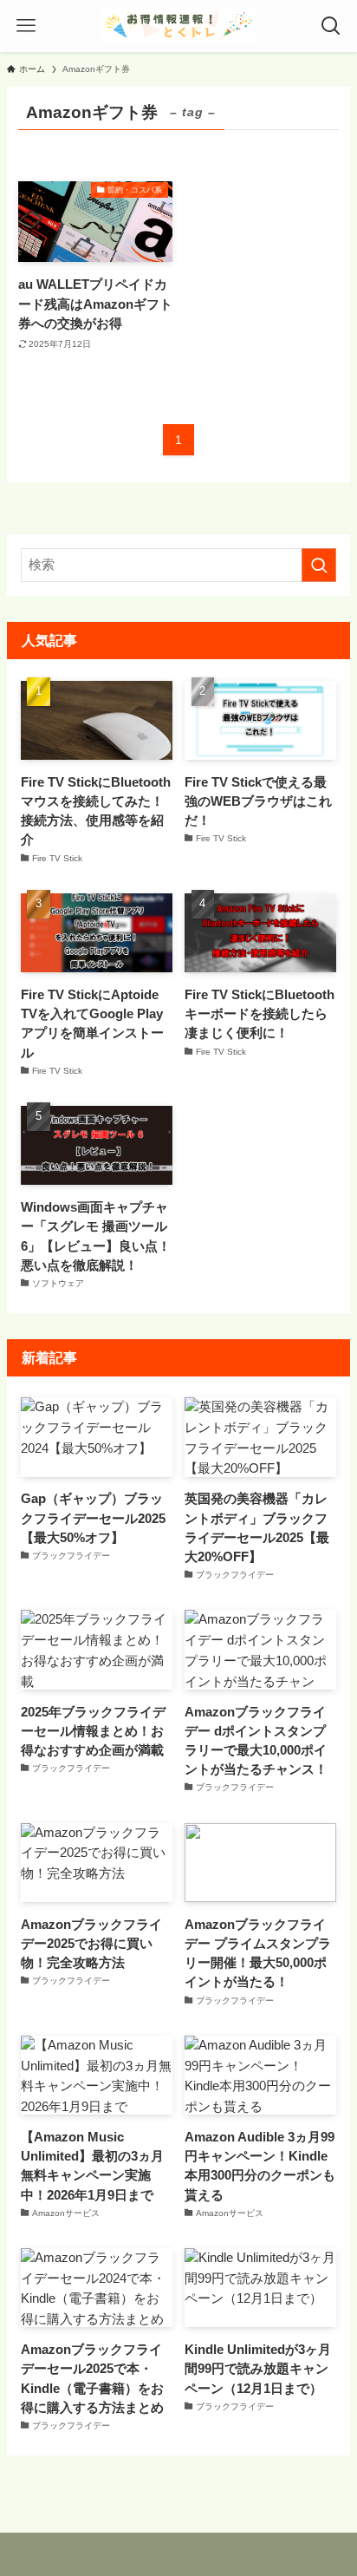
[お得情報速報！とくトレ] (178, 26)
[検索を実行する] (319, 566)
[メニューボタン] (26, 26)
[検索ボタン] (331, 26)
